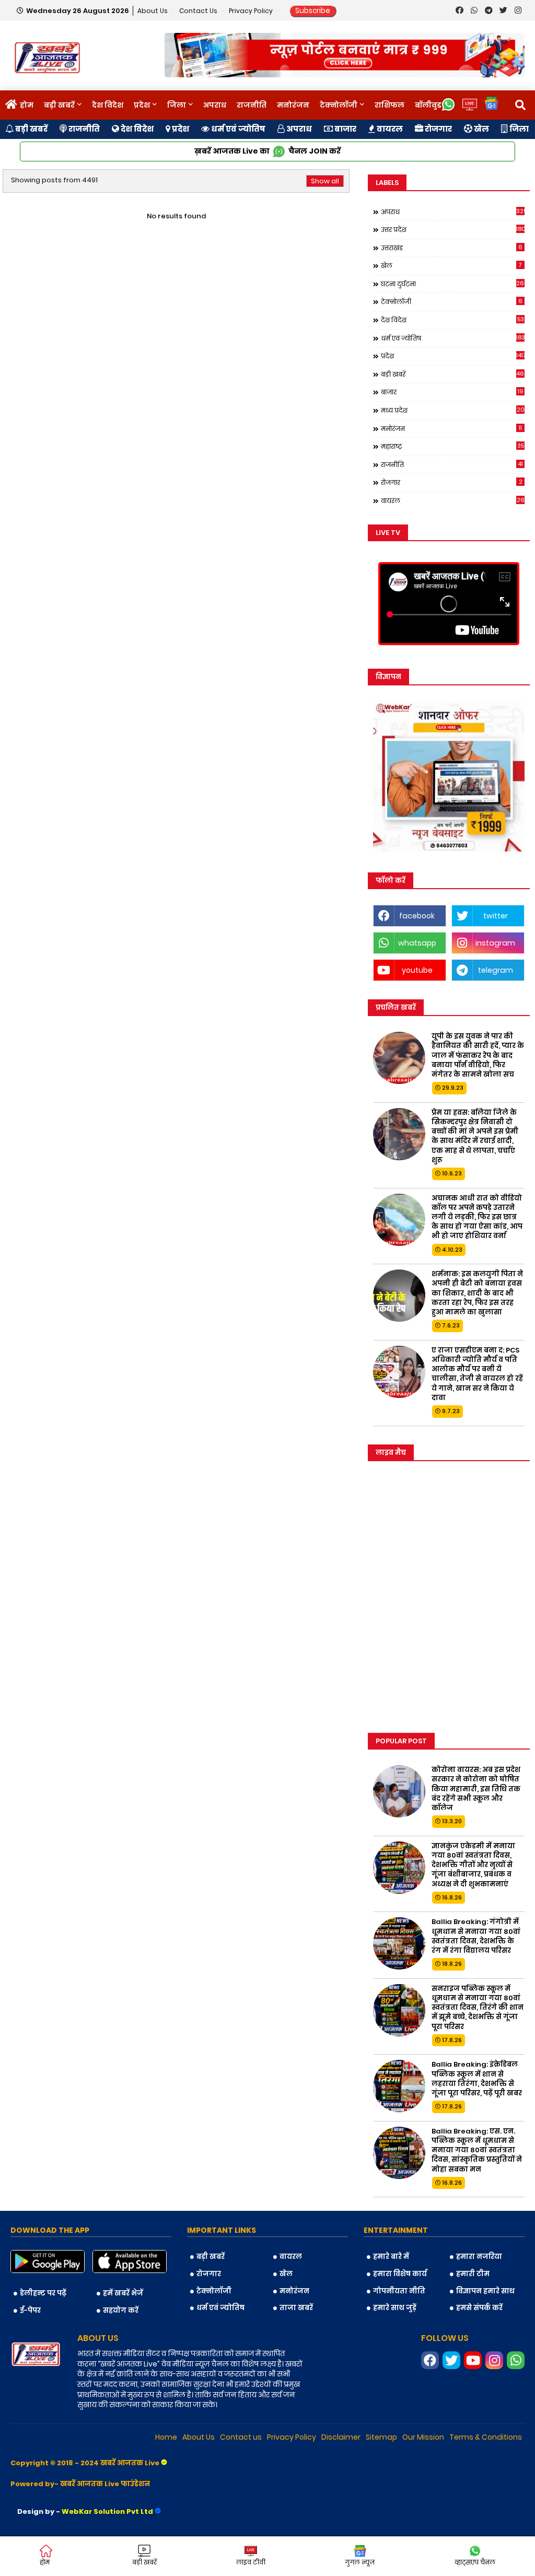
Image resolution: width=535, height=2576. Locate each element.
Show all (325, 181)
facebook (417, 916)
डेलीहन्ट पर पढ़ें (43, 2293)
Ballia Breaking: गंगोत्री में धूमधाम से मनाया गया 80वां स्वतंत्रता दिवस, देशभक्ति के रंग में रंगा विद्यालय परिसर (476, 1936)
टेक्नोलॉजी (339, 105)
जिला (177, 105)
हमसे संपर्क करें (479, 2308)
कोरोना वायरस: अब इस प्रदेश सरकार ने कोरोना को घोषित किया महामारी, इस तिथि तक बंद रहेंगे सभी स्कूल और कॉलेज (476, 1789)
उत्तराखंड (452, 248)
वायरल (389, 129)
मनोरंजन (293, 105)
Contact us (199, 11)
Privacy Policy (252, 11)
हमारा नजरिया (479, 2257)
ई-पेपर (30, 2310)
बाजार (345, 129)
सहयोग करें (121, 2310)
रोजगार (438, 129)
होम (27, 105)
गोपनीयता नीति (399, 2291)
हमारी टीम (473, 2274)
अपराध (215, 105)
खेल (481, 129)
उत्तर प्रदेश (453, 229)
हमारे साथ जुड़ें (395, 2308)
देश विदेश (108, 105)
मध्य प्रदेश (453, 410)
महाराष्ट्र (452, 446)
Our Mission (423, 2437)
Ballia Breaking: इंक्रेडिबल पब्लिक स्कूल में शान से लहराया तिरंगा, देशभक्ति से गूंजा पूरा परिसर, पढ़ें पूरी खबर (477, 2079)
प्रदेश (142, 105)
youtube (417, 970)
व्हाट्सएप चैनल (475, 2562)
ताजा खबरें (296, 2308)
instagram (495, 943)
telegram (496, 970)
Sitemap (381, 2437)
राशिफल (389, 105)
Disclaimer (341, 2437)
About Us (153, 11)
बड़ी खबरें (59, 105)
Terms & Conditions (486, 2437)
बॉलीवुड (428, 105)
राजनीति (252, 105)
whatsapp (417, 943)
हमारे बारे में (391, 2257)
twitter (496, 916)
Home (166, 2437)
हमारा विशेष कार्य (400, 2274)
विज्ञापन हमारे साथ (485, 2291)
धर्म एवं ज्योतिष (237, 129)
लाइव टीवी (251, 2562)
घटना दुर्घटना (453, 284)
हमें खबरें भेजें (123, 2293)
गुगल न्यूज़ (360, 2562)
